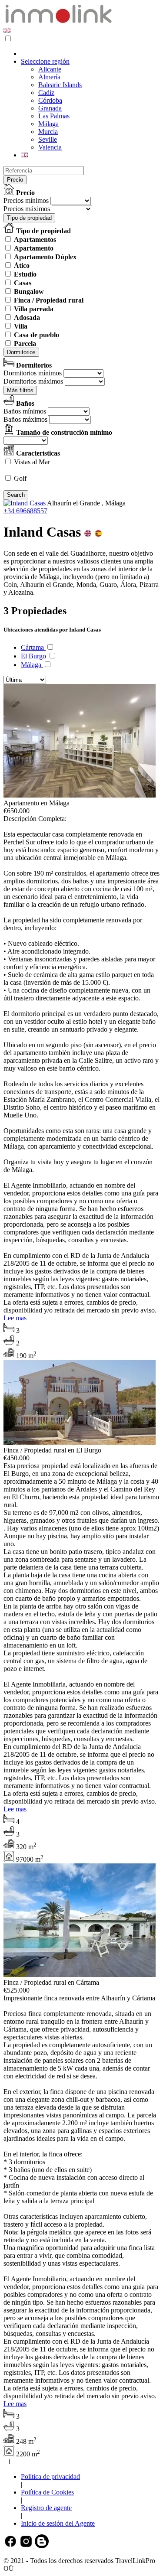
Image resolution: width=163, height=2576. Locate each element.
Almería (49, 77)
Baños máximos (25, 419)
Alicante (50, 69)
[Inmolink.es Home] (58, 22)
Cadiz (46, 93)
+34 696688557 (25, 511)
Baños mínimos (25, 411)
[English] (7, 30)
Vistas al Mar (32, 462)
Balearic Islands (60, 85)
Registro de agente (46, 2508)
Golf (20, 478)
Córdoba (50, 100)
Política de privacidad (50, 2477)
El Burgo (34, 656)
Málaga (48, 124)
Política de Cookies (47, 2492)
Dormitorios (21, 352)
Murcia (48, 132)
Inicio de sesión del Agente (58, 2523)
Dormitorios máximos (33, 381)
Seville (48, 139)
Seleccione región (45, 61)
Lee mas (15, 1318)
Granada (50, 108)
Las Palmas (54, 116)
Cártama (33, 647)
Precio (15, 180)
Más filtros (20, 390)
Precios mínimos (26, 200)
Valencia (50, 147)
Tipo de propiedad (29, 218)
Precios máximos (27, 209)
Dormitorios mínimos (33, 373)
